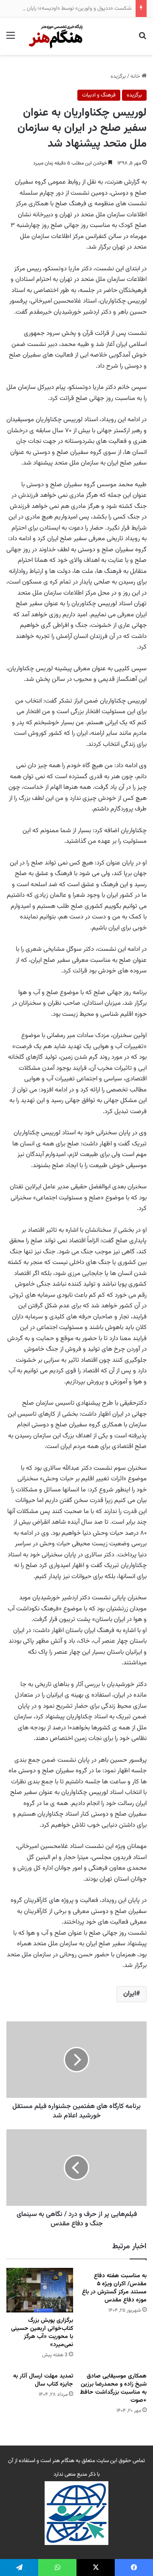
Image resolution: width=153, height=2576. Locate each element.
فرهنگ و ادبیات (99, 95)
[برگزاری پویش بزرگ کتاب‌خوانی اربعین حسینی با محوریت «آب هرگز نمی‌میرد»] (40, 2290)
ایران (130, 1994)
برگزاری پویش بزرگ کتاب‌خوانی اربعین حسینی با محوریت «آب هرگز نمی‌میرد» (42, 2333)
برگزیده (118, 77)
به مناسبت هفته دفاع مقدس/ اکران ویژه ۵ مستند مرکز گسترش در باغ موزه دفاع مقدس (114, 2288)
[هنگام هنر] (53, 36)
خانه (136, 77)
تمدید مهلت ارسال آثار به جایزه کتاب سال (43, 2380)
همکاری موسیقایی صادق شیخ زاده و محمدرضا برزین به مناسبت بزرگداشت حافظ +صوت (113, 2388)
